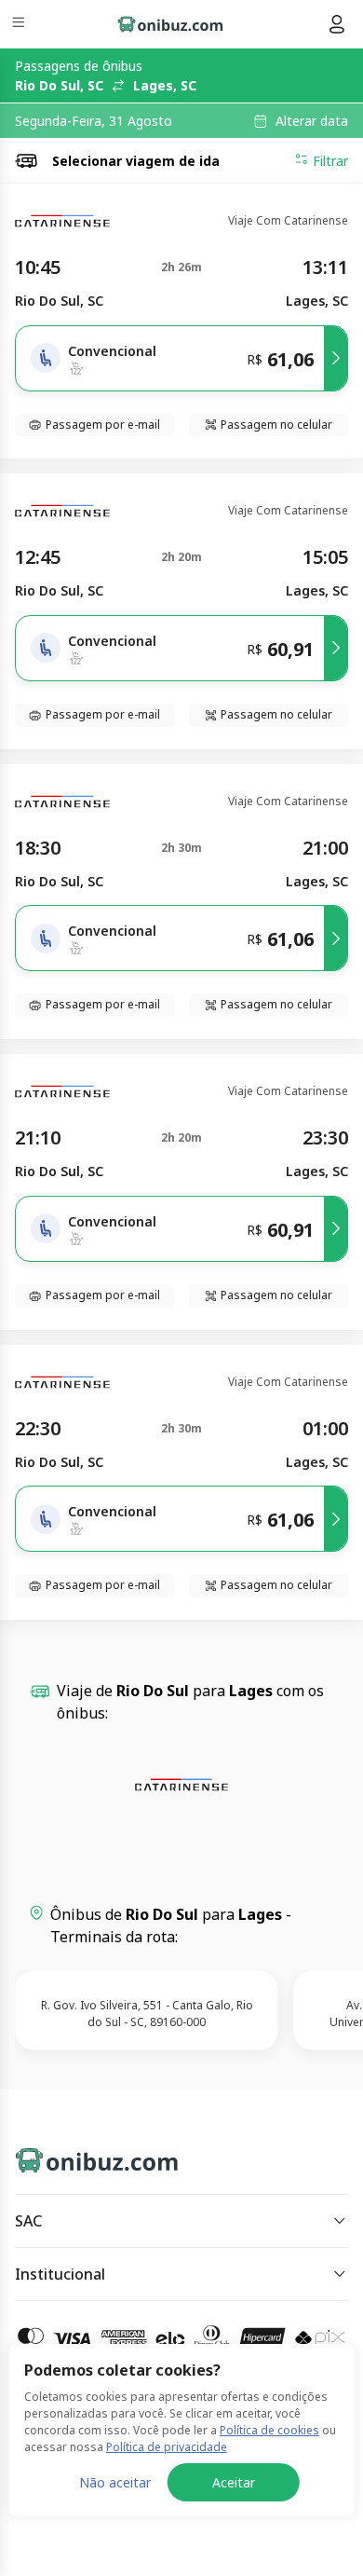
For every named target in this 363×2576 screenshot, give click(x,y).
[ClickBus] (81, 2157)
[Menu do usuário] (337, 24)
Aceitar (234, 2482)
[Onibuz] (170, 24)
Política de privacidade (167, 2447)
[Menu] (20, 25)
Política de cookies (269, 2430)
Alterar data (312, 121)
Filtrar (330, 161)
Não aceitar (115, 2482)
